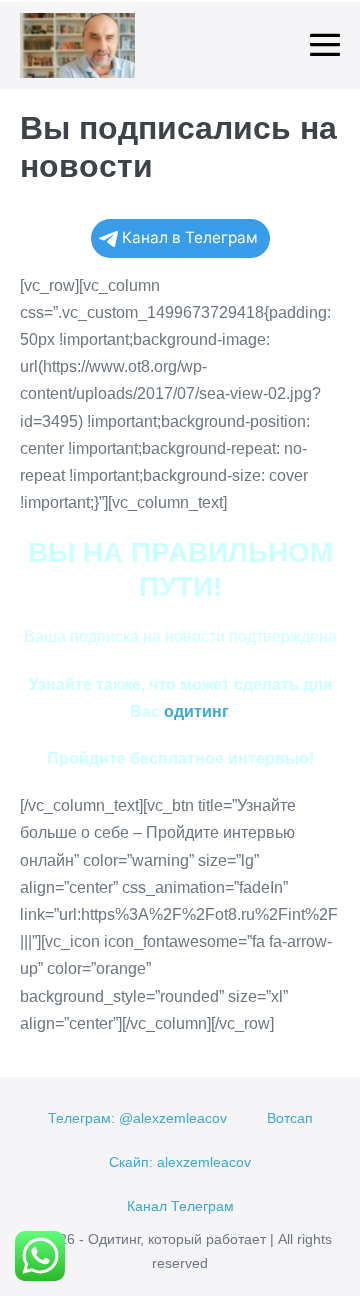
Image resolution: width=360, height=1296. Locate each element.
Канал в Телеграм (190, 237)
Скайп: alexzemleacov (180, 1162)
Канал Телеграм (180, 1206)
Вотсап (290, 1118)
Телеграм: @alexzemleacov (137, 1118)
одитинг (195, 711)
